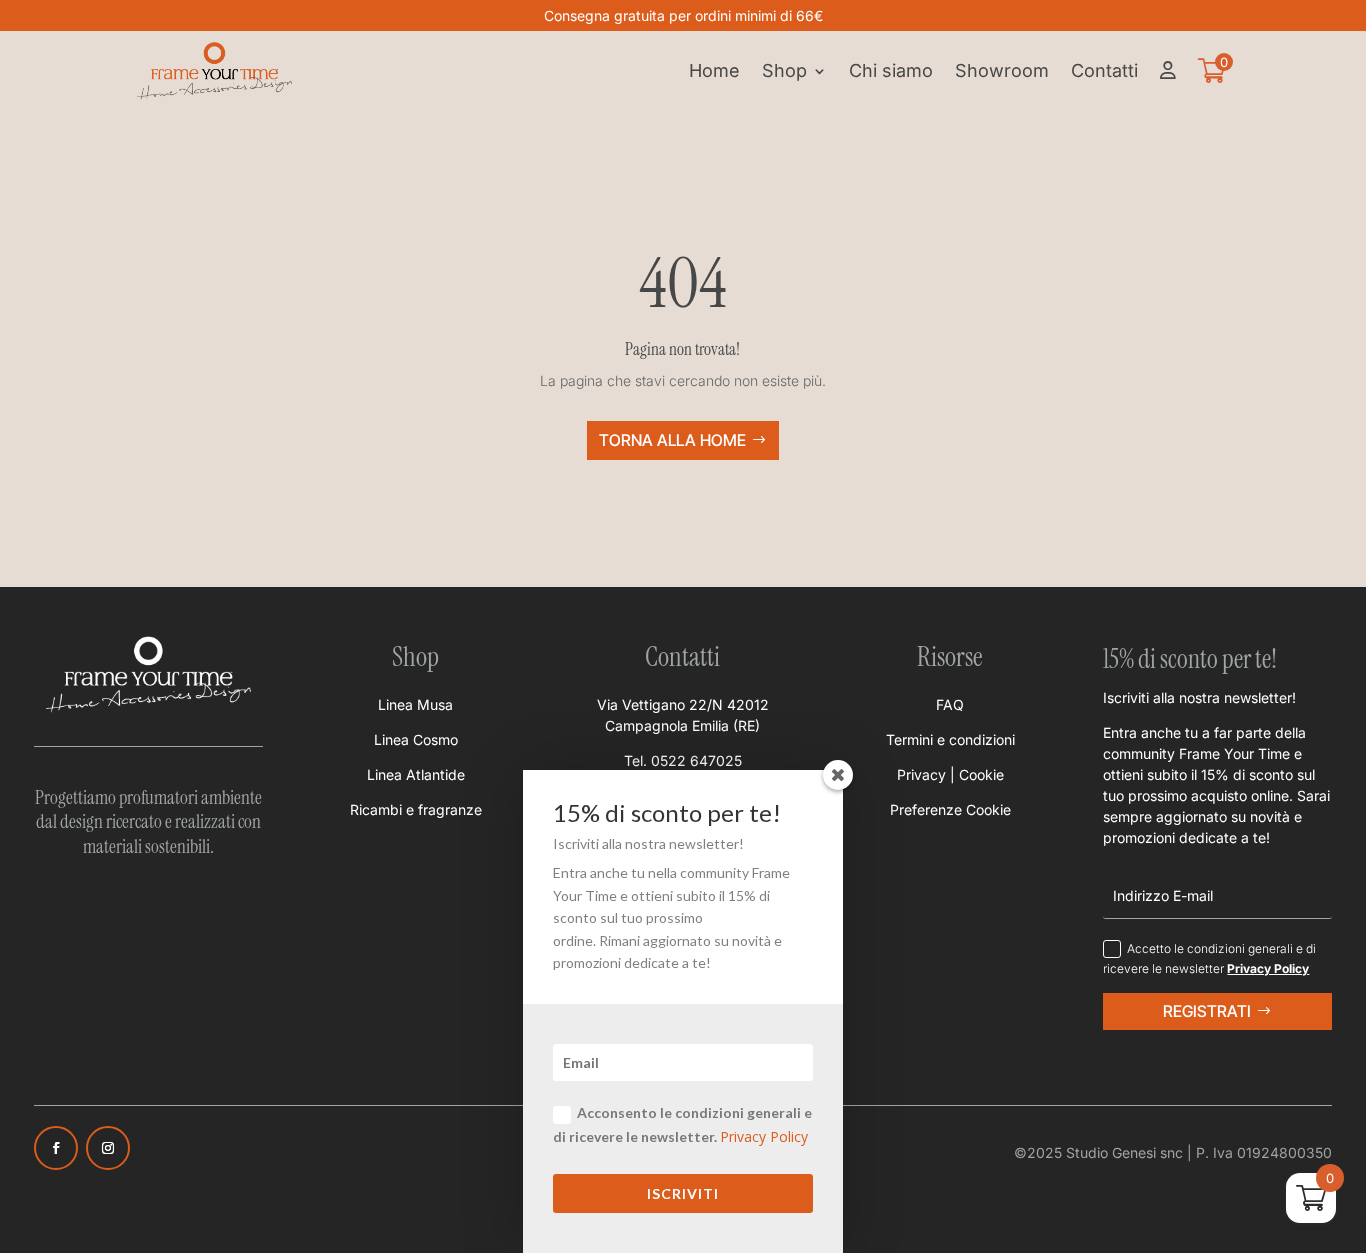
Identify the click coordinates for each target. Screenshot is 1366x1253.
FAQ (950, 704)
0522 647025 (696, 760)
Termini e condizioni (950, 739)
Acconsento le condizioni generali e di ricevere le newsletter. (682, 1125)
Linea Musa (415, 704)
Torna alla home (672, 440)
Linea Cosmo (416, 739)
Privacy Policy (764, 1136)
